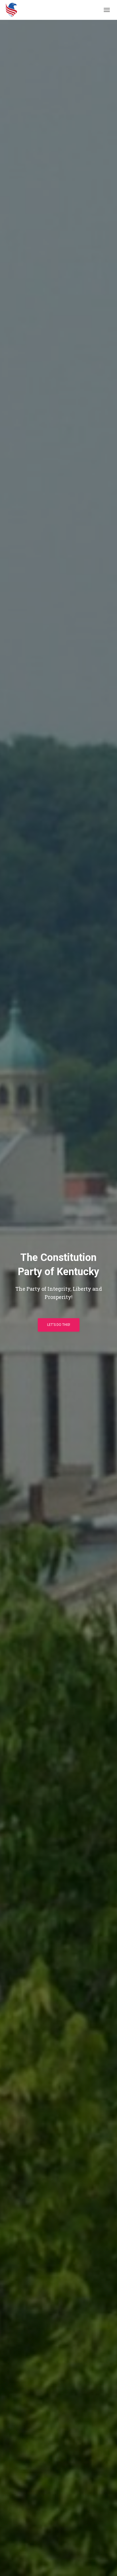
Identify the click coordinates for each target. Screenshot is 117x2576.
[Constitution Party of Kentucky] (13, 10)
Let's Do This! (59, 1325)
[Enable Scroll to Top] (106, 2565)
